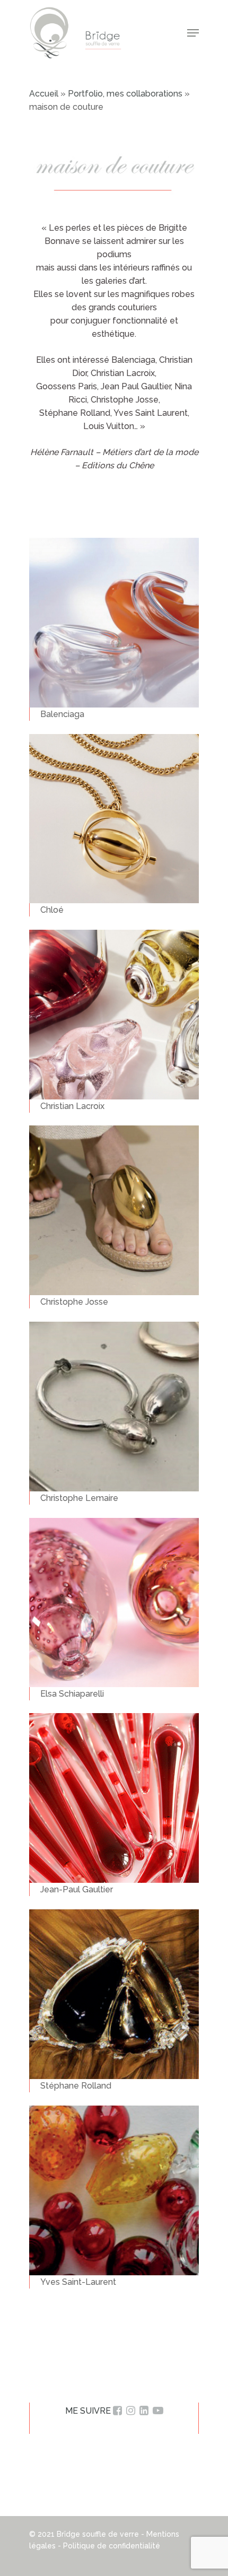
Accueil (44, 94)
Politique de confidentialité (112, 2546)
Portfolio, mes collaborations (125, 94)
